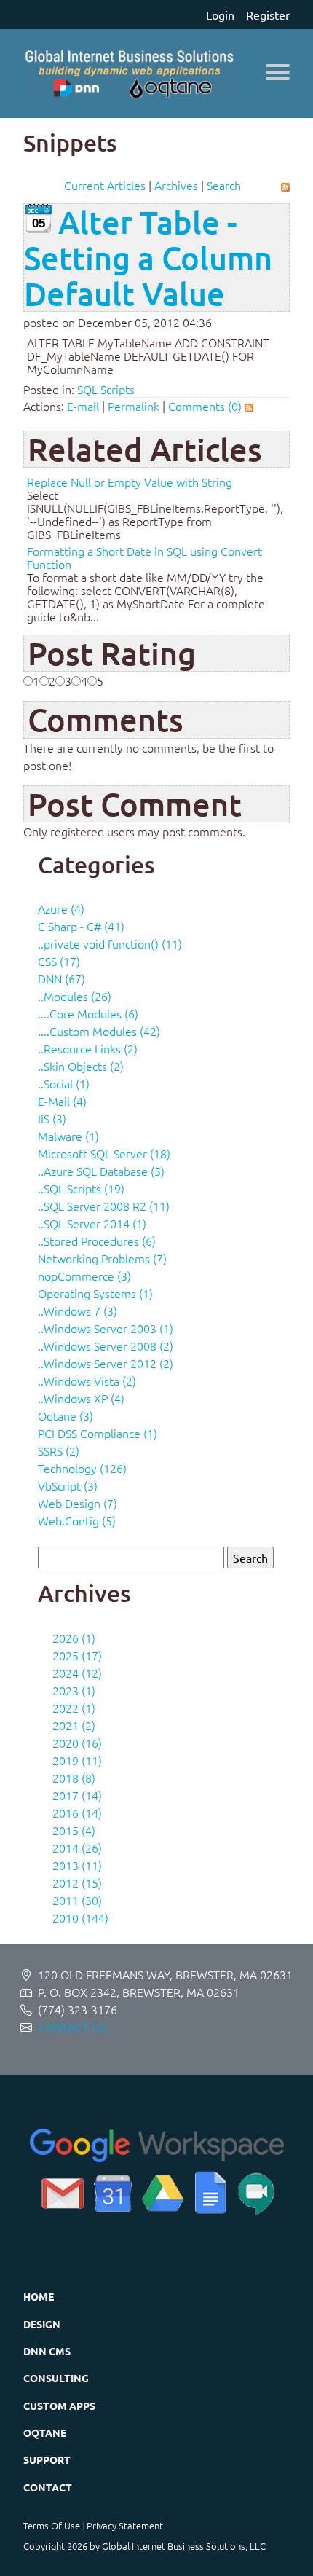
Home (39, 2296)
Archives (176, 185)
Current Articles (105, 185)
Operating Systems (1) (95, 1293)
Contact (48, 2487)
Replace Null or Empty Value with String (130, 482)
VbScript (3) (68, 1485)
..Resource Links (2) (88, 1048)
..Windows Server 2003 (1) (106, 1328)
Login (220, 15)
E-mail (83, 406)
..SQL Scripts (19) (81, 1188)
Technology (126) (82, 1468)
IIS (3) (52, 1118)
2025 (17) (77, 1655)
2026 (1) (74, 1638)
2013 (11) (77, 1865)
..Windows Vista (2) (87, 1381)
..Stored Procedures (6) (97, 1241)
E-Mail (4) (62, 1101)
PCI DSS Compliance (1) (98, 1433)
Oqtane (45, 2432)
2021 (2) (74, 1725)
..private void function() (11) (110, 943)
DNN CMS (47, 2351)
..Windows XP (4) (81, 1398)
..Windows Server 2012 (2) (106, 1363)
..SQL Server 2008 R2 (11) (104, 1206)
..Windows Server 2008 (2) (106, 1346)
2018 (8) (74, 1778)
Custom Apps (59, 2406)
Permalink (134, 406)
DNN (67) (62, 978)
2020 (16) (77, 1743)
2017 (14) (77, 1795)
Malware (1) (68, 1136)
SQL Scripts (106, 389)
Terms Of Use (52, 2525)
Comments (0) (205, 406)
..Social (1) (64, 1083)
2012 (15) (77, 1882)
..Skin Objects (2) (81, 1066)
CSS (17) (59, 961)
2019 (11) (77, 1760)
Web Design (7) (78, 1503)
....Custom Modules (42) (99, 1031)
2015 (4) (74, 1830)
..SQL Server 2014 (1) (92, 1223)
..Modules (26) (75, 996)
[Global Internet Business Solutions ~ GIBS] (130, 74)
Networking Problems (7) (102, 1258)
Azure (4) (61, 908)
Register (268, 15)
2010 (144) (80, 1917)
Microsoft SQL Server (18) (104, 1153)
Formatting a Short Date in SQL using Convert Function (144, 557)
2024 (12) (77, 1673)
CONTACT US (72, 2027)
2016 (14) (77, 1813)
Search (224, 185)
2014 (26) (77, 1847)
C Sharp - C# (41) (81, 926)
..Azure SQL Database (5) (101, 1171)
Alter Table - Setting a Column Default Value (148, 258)
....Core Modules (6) (88, 1013)
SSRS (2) (59, 1450)
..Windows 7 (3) (78, 1311)
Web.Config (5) (77, 1520)
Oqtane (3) (66, 1415)
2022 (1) (74, 1708)
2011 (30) (77, 1900)
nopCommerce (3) (84, 1276)
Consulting (56, 2378)
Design (42, 2324)
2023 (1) (74, 1690)
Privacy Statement (125, 2525)
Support (47, 2459)
